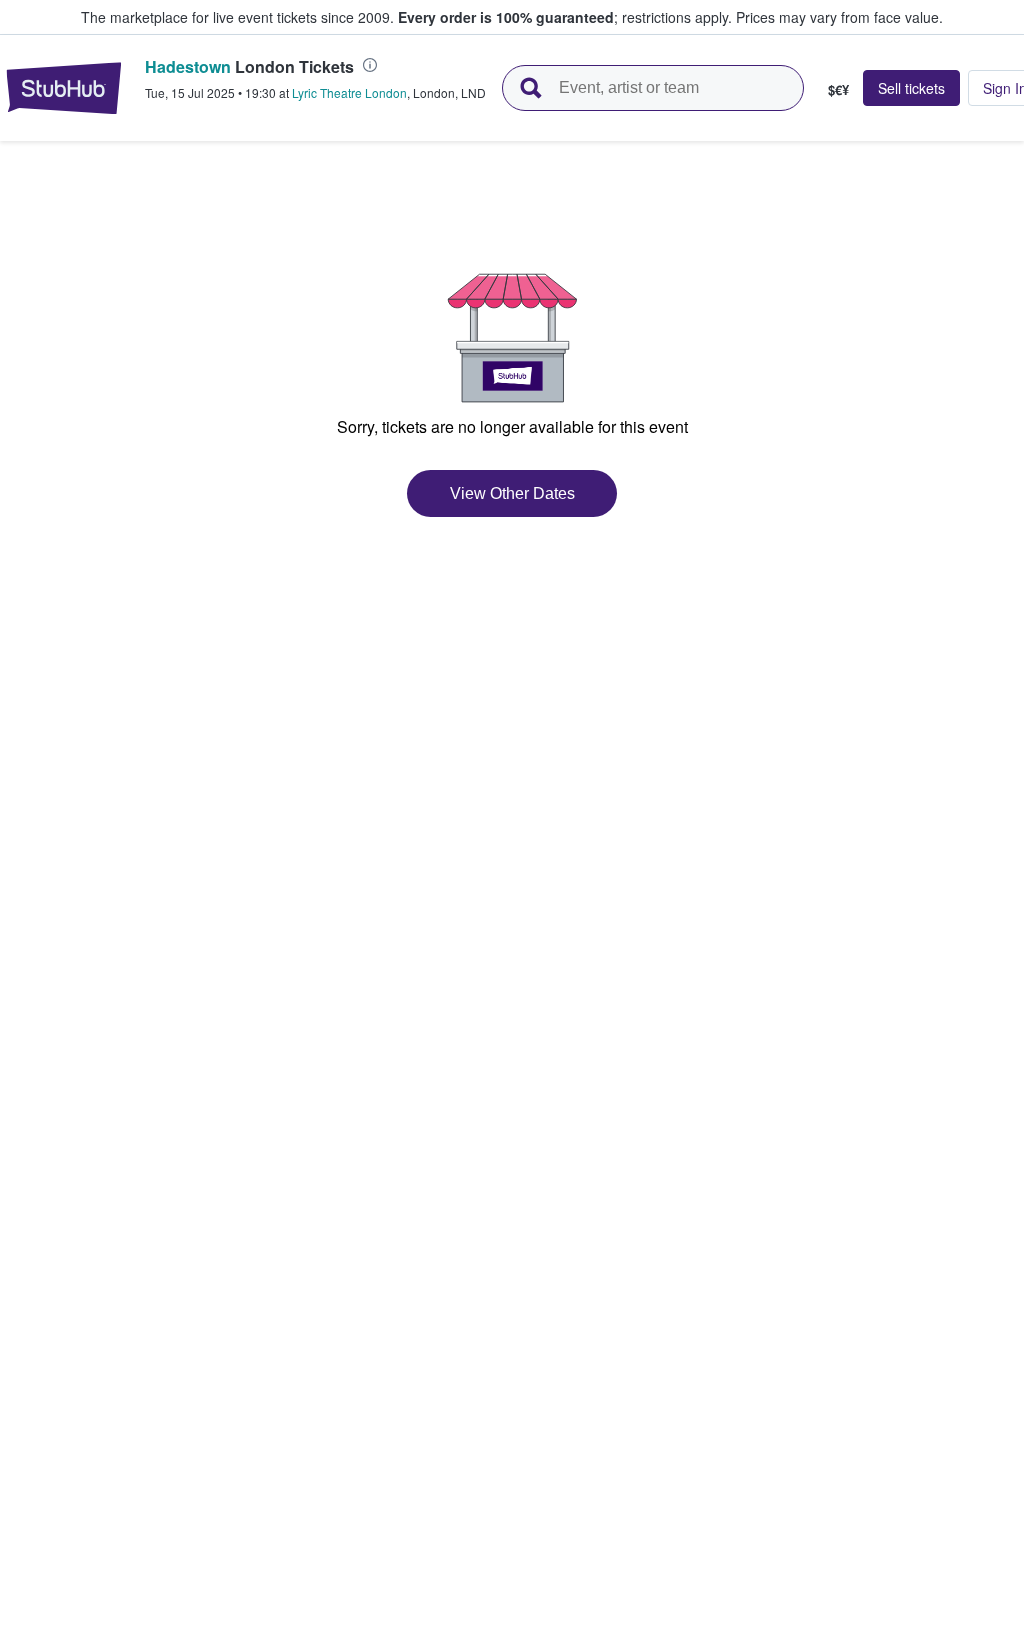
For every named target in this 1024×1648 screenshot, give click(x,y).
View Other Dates (512, 493)
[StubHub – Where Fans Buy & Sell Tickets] (64, 88)
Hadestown (188, 66)
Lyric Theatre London (349, 92)
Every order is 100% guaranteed (565, 17)
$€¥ (838, 89)
